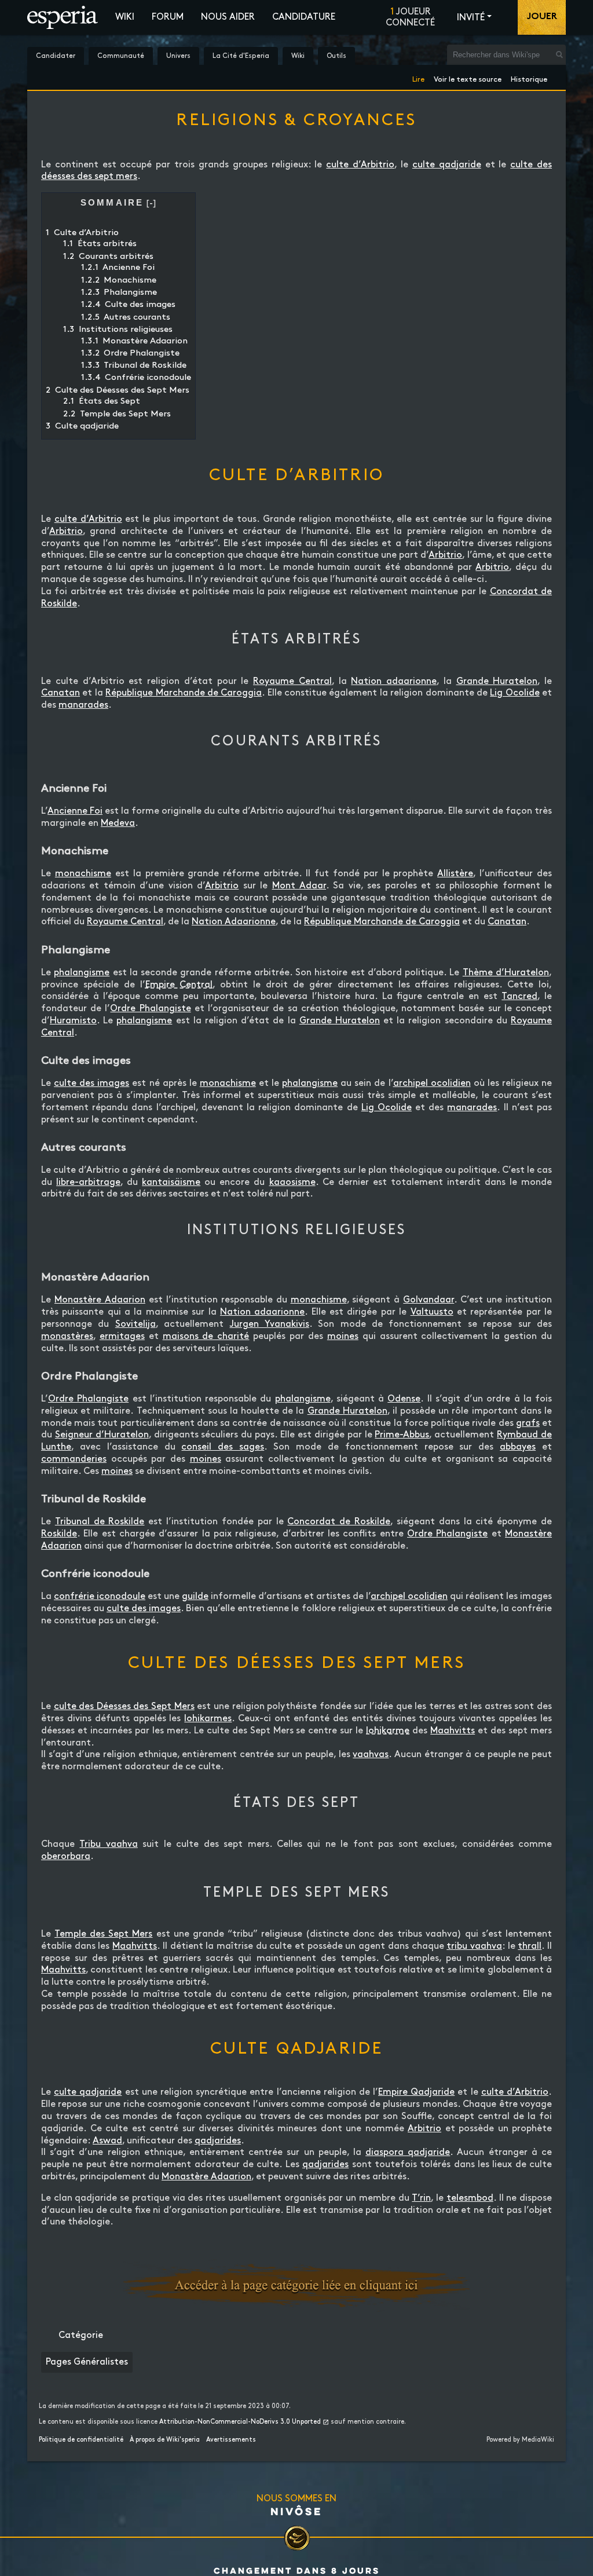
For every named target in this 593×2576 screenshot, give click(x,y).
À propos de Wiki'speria (165, 2440)
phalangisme (82, 973)
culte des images (91, 1083)
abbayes (518, 1447)
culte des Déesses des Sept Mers (124, 1706)
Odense (404, 1399)
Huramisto (73, 1021)
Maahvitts (453, 1731)
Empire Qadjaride (416, 2092)
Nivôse (296, 2511)
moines (343, 1336)
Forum (168, 17)
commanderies (74, 1459)
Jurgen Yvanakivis (270, 1324)
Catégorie (81, 2335)
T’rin (421, 2198)
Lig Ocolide (515, 693)
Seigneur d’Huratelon (102, 1435)
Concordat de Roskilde (339, 1522)
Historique (529, 77)
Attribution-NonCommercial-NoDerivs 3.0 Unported (240, 2422)
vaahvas (371, 1754)
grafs (528, 1423)
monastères (67, 1336)
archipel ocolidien (432, 1083)
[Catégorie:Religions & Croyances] (296, 2285)
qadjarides (218, 2141)
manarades (83, 705)
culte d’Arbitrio (360, 165)
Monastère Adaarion (100, 1300)
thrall (530, 1946)
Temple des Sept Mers (103, 1934)
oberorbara (66, 1856)
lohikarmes (208, 1719)
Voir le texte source (468, 77)
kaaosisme (292, 1182)
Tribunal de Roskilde (100, 1522)
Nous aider (228, 17)
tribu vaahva (474, 1946)
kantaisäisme (171, 1182)
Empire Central (179, 985)
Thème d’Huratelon (506, 973)
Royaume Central (292, 681)
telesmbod (470, 2198)
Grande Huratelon (497, 681)
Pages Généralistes (87, 2362)
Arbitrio (66, 531)
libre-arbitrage (88, 1182)
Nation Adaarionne (234, 922)
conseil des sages (223, 1447)
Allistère (455, 874)
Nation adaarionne (394, 681)
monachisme (83, 874)
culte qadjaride (447, 165)
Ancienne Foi (75, 811)
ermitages (122, 1336)
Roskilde (59, 1534)
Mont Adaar (299, 886)
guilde (195, 1596)
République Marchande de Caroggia (184, 693)
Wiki (125, 17)
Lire (418, 77)
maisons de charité (206, 1336)
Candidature (304, 17)
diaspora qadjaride (408, 2152)
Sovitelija (136, 1324)
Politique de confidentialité (81, 2440)
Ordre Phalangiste (150, 1009)
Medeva (118, 823)
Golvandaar (429, 1300)
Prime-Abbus (402, 1435)
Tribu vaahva (108, 1844)
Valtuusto (432, 1312)
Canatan (61, 693)
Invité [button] (471, 18)
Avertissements (231, 2440)
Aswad (107, 2141)
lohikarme (388, 1731)
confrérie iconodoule (100, 1596)
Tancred (519, 996)
